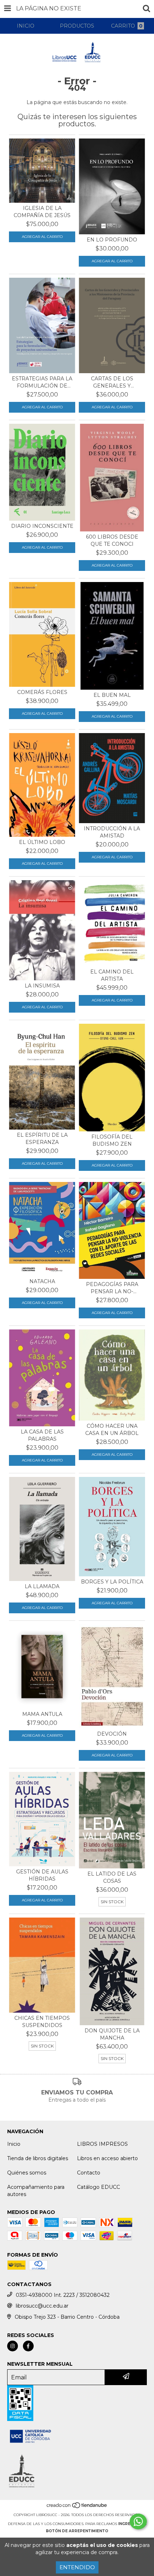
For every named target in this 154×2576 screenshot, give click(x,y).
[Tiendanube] (77, 2508)
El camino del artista (112, 975)
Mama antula (42, 1714)
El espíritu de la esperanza (42, 1139)
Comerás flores (42, 692)
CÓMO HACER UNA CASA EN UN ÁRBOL (112, 1430)
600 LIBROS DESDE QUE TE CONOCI (112, 540)
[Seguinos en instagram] (13, 2346)
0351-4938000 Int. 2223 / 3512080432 (63, 2295)
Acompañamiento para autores (36, 2191)
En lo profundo (112, 240)
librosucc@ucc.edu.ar (42, 2306)
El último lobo (42, 842)
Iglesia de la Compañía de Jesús (42, 212)
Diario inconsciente (42, 526)
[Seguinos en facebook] (28, 2346)
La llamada (42, 1586)
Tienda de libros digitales (38, 2158)
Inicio (14, 2144)
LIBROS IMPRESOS (102, 2144)
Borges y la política (112, 1582)
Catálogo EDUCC (98, 2187)
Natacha (42, 1281)
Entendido (77, 2567)
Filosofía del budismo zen (112, 1140)
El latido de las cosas (112, 1877)
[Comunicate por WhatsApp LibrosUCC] (138, 2521)
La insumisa (42, 986)
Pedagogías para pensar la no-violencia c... (112, 1288)
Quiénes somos (27, 2173)
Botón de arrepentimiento (77, 2531)
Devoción (112, 1734)
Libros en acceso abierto (107, 2158)
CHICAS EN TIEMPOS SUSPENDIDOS (42, 2022)
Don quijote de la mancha (112, 2034)
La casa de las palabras (42, 1435)
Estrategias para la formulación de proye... (42, 382)
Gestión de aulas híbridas (42, 1875)
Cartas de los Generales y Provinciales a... (112, 382)
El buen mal (112, 695)
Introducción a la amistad (112, 832)
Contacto (89, 2173)
